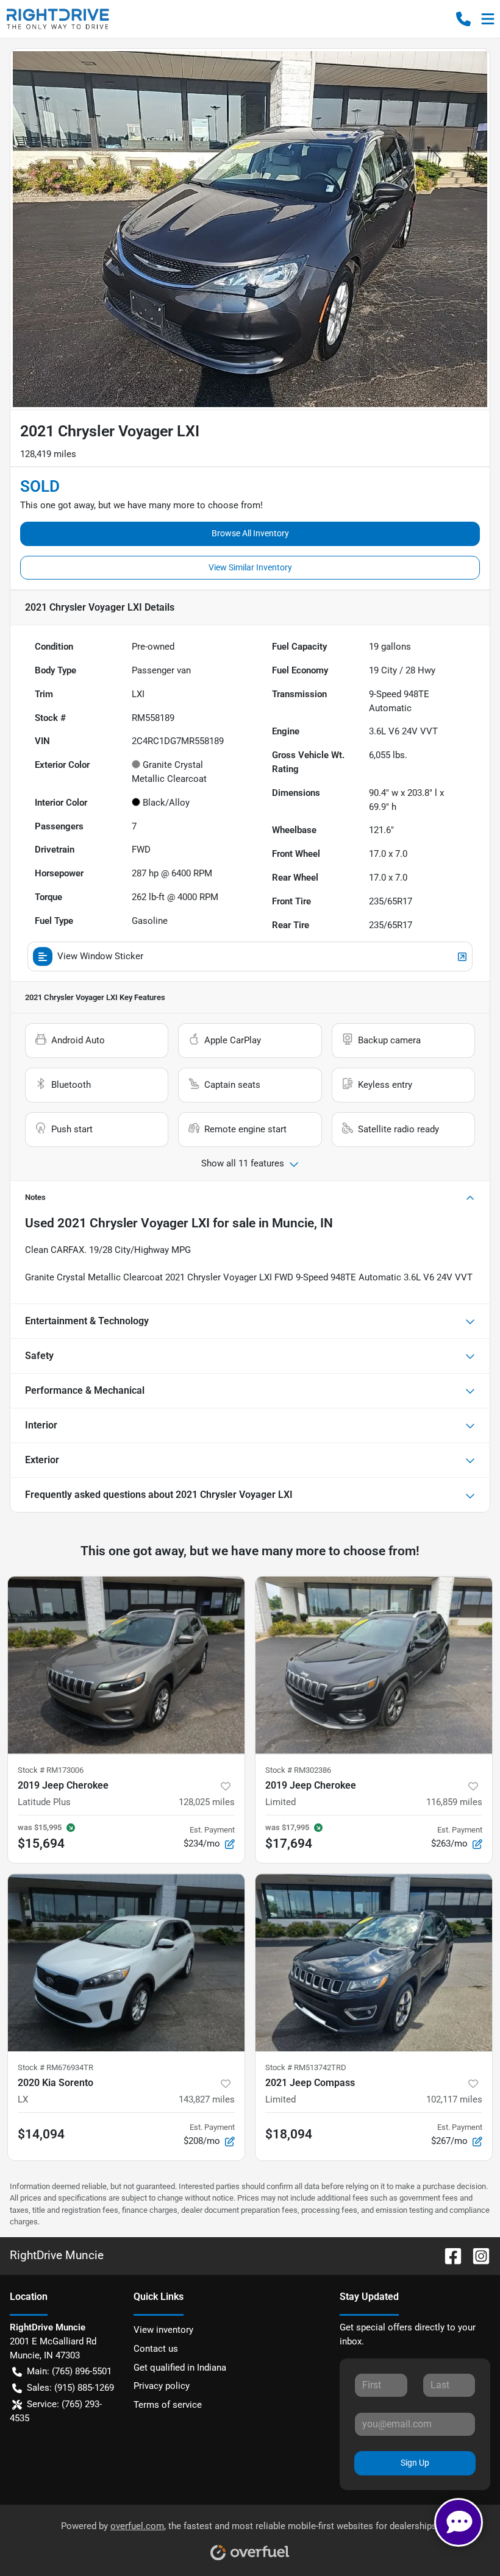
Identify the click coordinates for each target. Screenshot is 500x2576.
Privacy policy (162, 2386)
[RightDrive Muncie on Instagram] (476, 2255)
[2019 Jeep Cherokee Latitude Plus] (126, 1665)
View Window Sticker (100, 956)
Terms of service (168, 2405)
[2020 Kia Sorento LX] (126, 1963)
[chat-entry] (459, 2522)
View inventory (163, 2330)
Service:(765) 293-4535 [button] (56, 2411)
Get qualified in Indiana (180, 2368)
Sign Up (415, 2463)
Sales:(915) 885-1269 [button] (70, 2388)
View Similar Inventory (250, 567)
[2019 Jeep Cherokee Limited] (374, 1665)
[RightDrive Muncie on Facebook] (448, 2255)
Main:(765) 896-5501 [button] (69, 2371)
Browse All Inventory (250, 533)
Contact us (156, 2349)
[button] (463, 19)
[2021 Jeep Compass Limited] (374, 1963)
